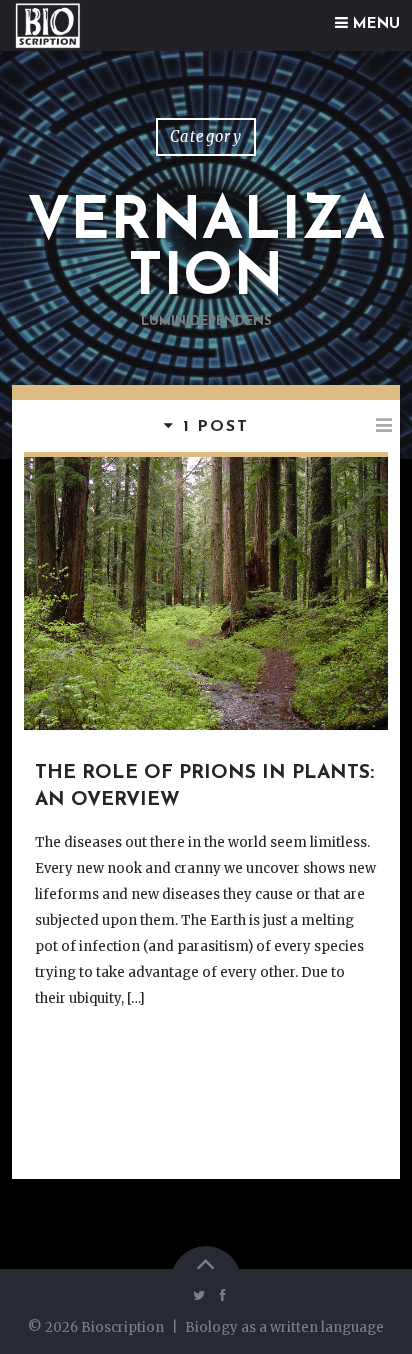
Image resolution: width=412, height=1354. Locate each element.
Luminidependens (206, 321)
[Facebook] (219, 1296)
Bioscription (122, 1327)
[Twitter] (199, 1296)
